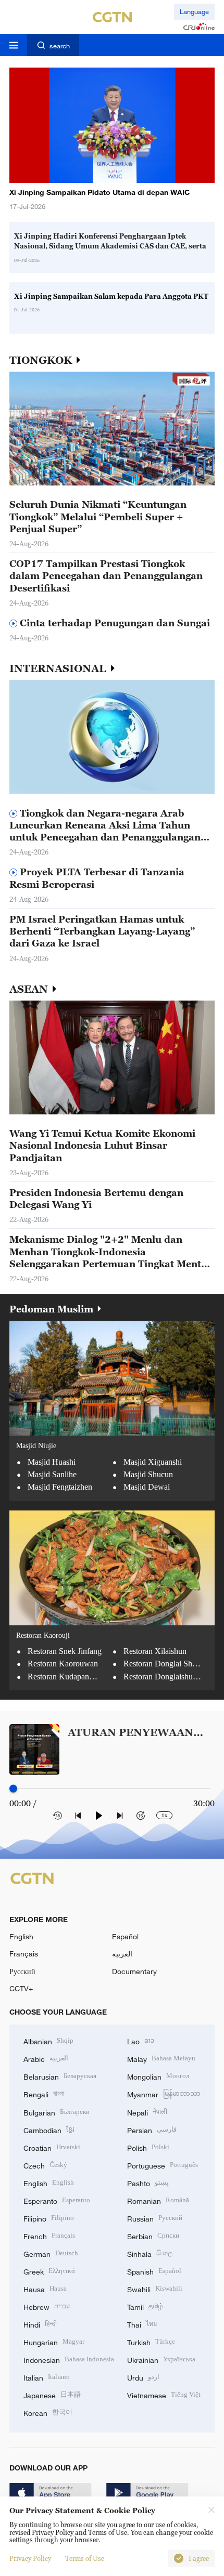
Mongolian (158, 2076)
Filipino (49, 2218)
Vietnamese (164, 2394)
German (51, 2253)
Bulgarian (57, 2112)
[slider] (13, 1789)
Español (125, 1936)
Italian (47, 2377)
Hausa (45, 2288)
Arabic (46, 2058)
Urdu (143, 2377)
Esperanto (57, 2200)
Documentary (134, 1971)
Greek (49, 2271)
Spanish (154, 2271)
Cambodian (49, 2129)
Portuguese (163, 2165)
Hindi (40, 2324)
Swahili (155, 2288)
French (49, 2235)
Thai (142, 2324)
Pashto (148, 2182)
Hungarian (54, 2341)
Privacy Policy (30, 2558)
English (21, 1936)
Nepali (147, 2112)
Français (24, 1954)
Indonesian (69, 2359)
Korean (48, 2412)
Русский (22, 1971)
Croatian (52, 2147)
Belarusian (60, 2076)
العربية (122, 1954)
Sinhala (150, 2253)
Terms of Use (85, 2558)
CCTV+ (21, 1988)
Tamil (145, 2306)
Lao (141, 2040)
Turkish (151, 2341)
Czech (45, 2165)
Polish (148, 2147)
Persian (152, 2129)
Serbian (153, 2235)
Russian (155, 2218)
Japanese (52, 2394)
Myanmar (164, 2093)
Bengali (44, 2093)
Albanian (48, 2040)
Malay (161, 2058)
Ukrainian (161, 2359)
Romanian (158, 2200)
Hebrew (47, 2306)
